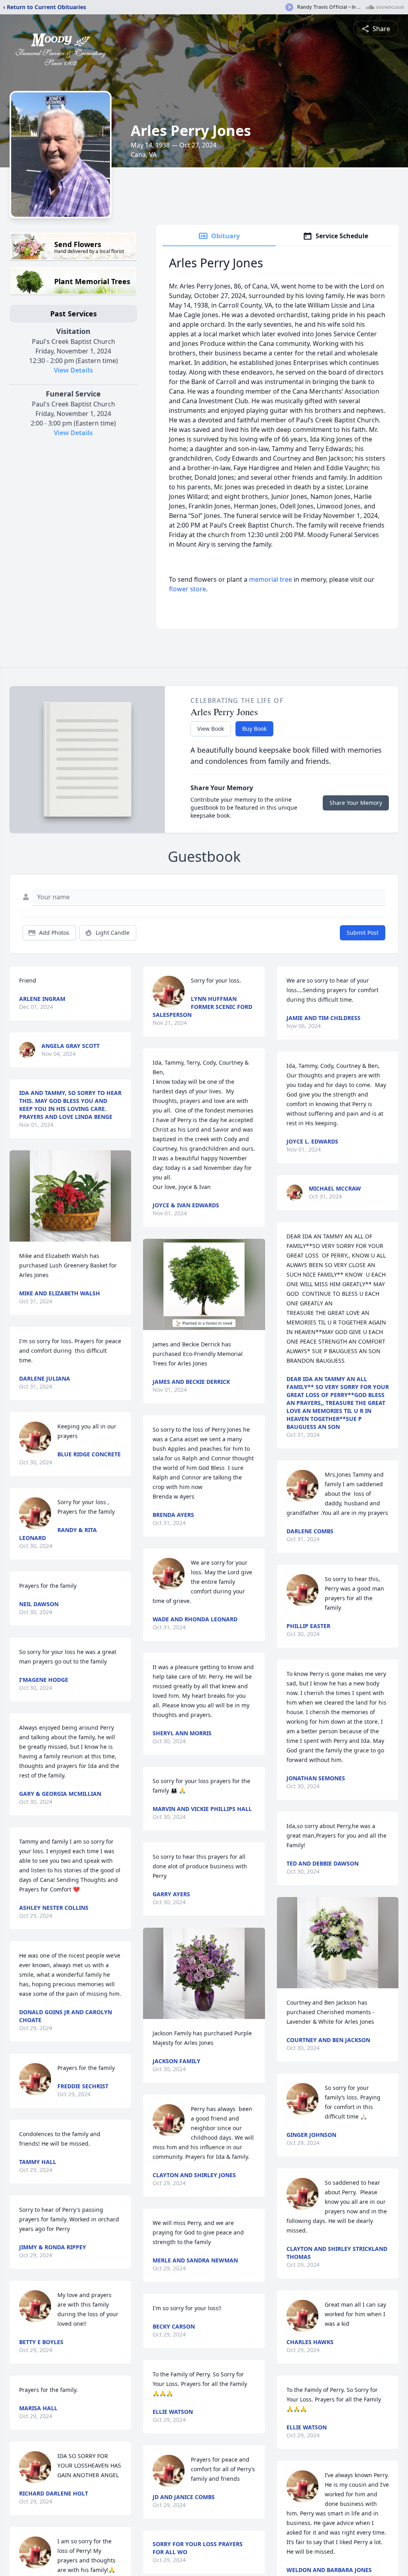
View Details (73, 370)
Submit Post (363, 933)
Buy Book (254, 729)
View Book (211, 729)
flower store (187, 589)
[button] (70, 1196)
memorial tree (271, 579)
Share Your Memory (356, 803)
